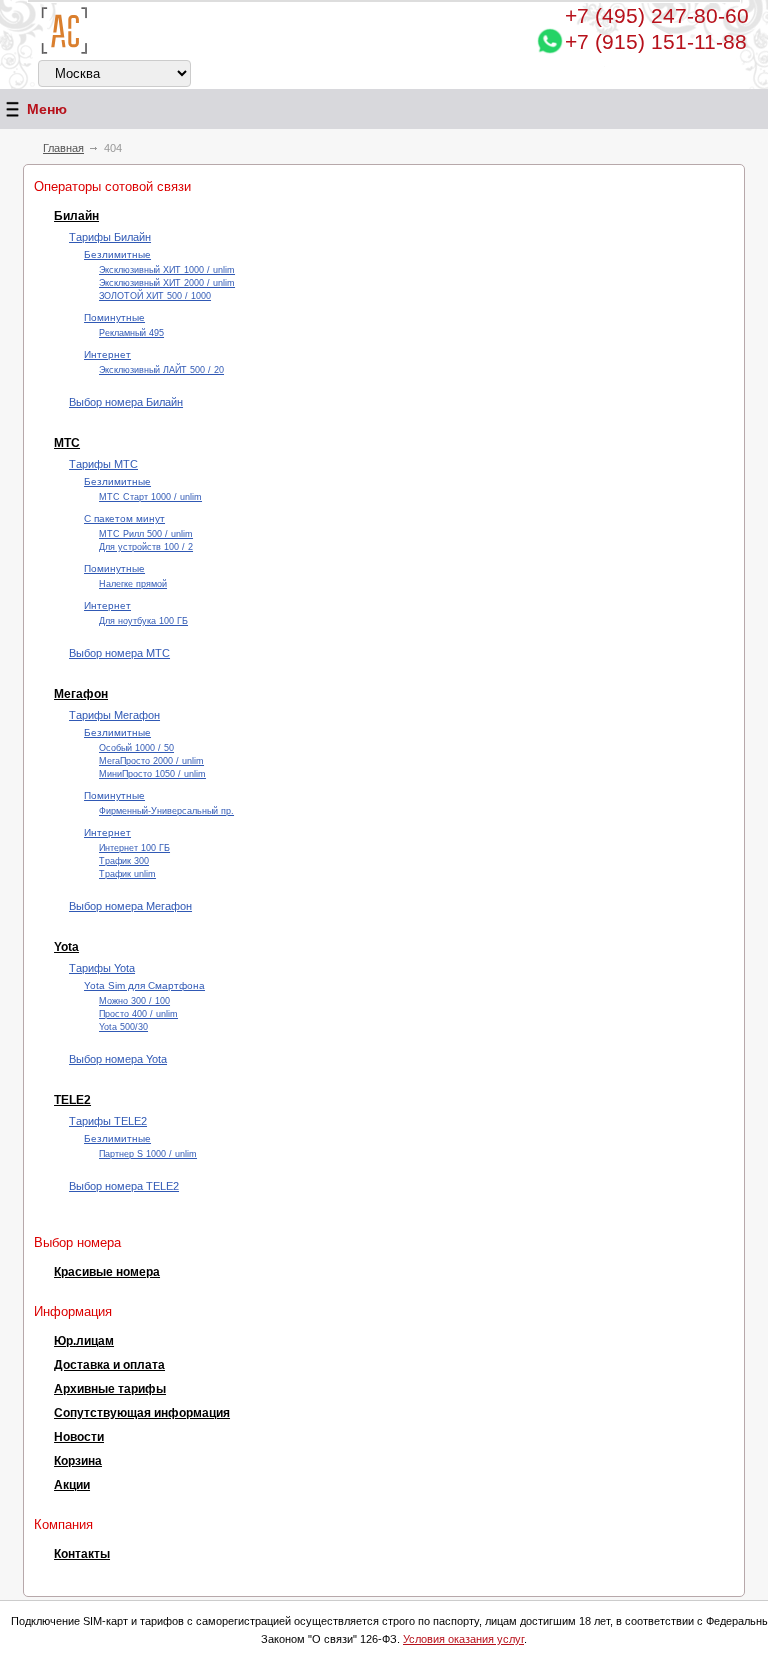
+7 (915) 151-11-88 (656, 41)
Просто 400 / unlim (138, 1014)
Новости (79, 1437)
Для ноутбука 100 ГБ (143, 621)
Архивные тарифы (110, 1389)
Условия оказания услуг (463, 1639)
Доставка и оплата (109, 1365)
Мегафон (81, 694)
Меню (47, 109)
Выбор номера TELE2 (124, 1186)
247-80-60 (657, 15)
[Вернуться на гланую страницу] (64, 30)
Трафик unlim (127, 874)
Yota (66, 947)
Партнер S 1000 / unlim (148, 1154)
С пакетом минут (124, 518)
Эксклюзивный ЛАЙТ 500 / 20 (161, 370)
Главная (63, 148)
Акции (72, 1485)
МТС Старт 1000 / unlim (150, 497)
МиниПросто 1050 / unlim (152, 774)
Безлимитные (117, 254)
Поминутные (114, 317)
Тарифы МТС (103, 464)
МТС (67, 443)
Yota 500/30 (123, 1027)
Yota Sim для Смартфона (144, 985)
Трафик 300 (124, 861)
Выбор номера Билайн (126, 402)
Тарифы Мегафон (114, 715)
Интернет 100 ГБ (134, 848)
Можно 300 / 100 (134, 1001)
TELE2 (72, 1100)
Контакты (82, 1554)
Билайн (76, 216)
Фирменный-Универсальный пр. (166, 811)
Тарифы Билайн (110, 237)
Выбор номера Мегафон (130, 906)
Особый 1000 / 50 (136, 748)
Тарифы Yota (102, 968)
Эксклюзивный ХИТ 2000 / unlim (167, 283)
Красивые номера (107, 1272)
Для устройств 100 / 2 (146, 547)
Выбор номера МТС (119, 653)
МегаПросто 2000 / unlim (151, 761)
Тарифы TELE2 (108, 1121)
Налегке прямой (133, 584)
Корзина (78, 1461)
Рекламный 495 (131, 333)
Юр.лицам (84, 1341)
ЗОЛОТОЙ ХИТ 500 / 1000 (155, 296)
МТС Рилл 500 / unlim (146, 534)
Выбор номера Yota (118, 1059)
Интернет (107, 354)
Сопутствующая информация (142, 1413)
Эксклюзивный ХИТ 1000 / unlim (167, 270)
